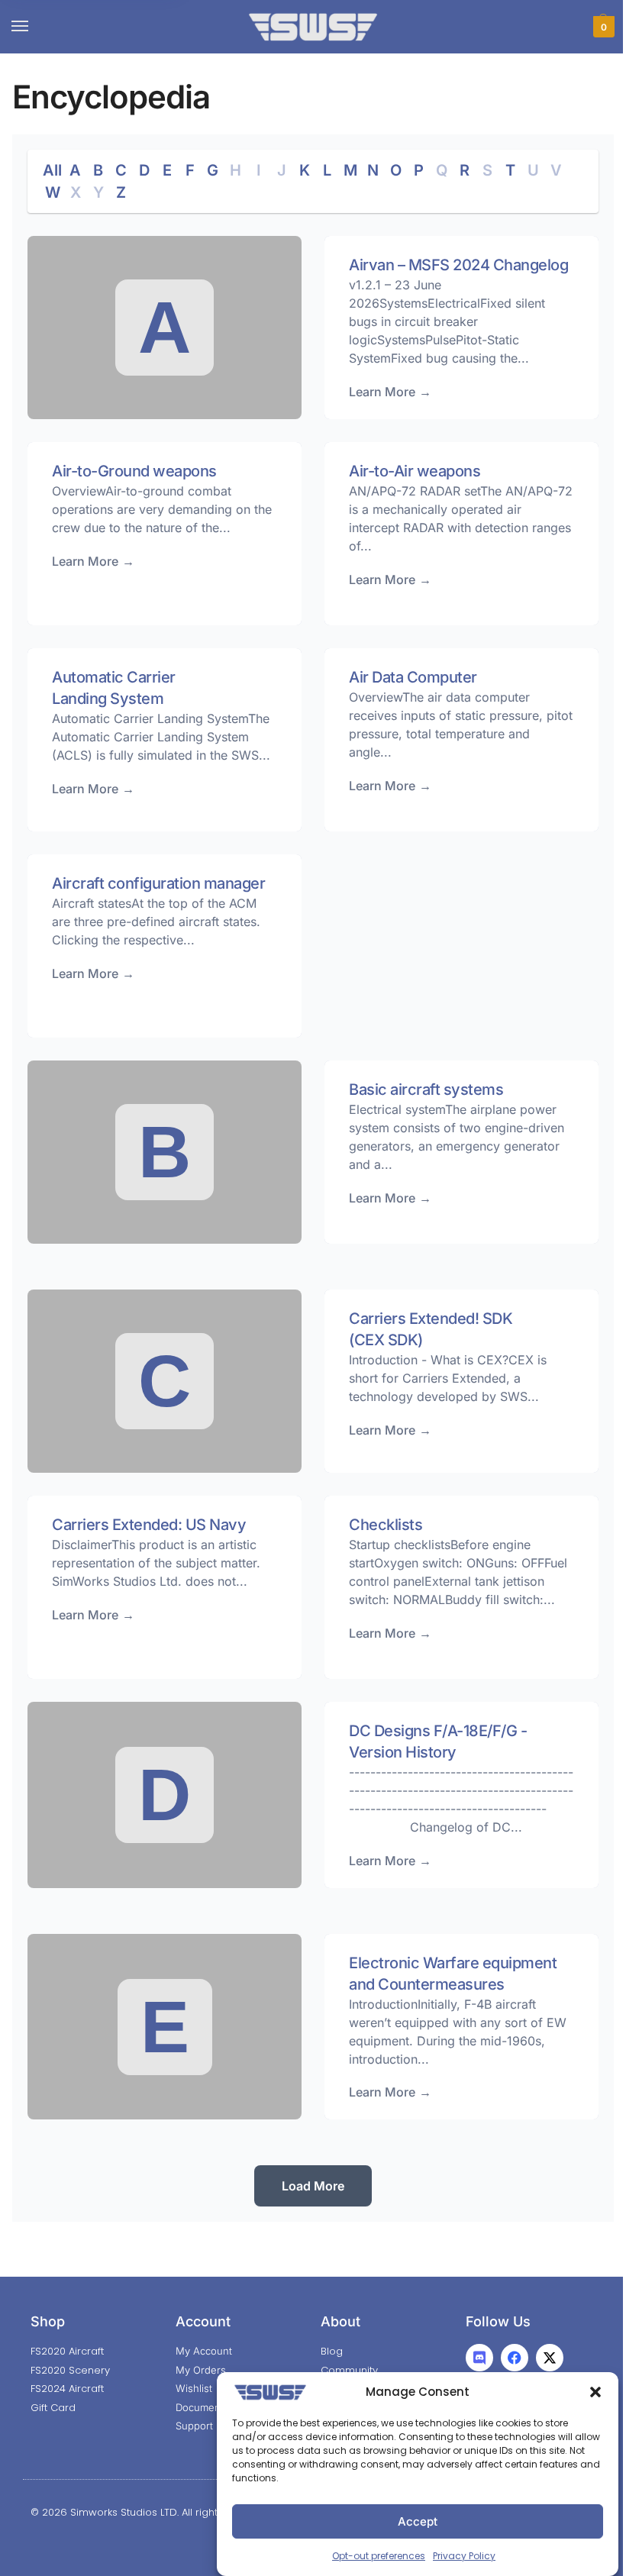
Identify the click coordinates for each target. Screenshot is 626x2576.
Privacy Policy (464, 2556)
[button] (595, 2392)
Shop (48, 2321)
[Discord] (479, 2358)
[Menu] (34, 27)
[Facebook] (515, 2358)
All (52, 170)
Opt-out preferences (379, 2556)
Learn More (382, 392)
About (340, 2321)
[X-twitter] (550, 2358)
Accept (418, 2521)
